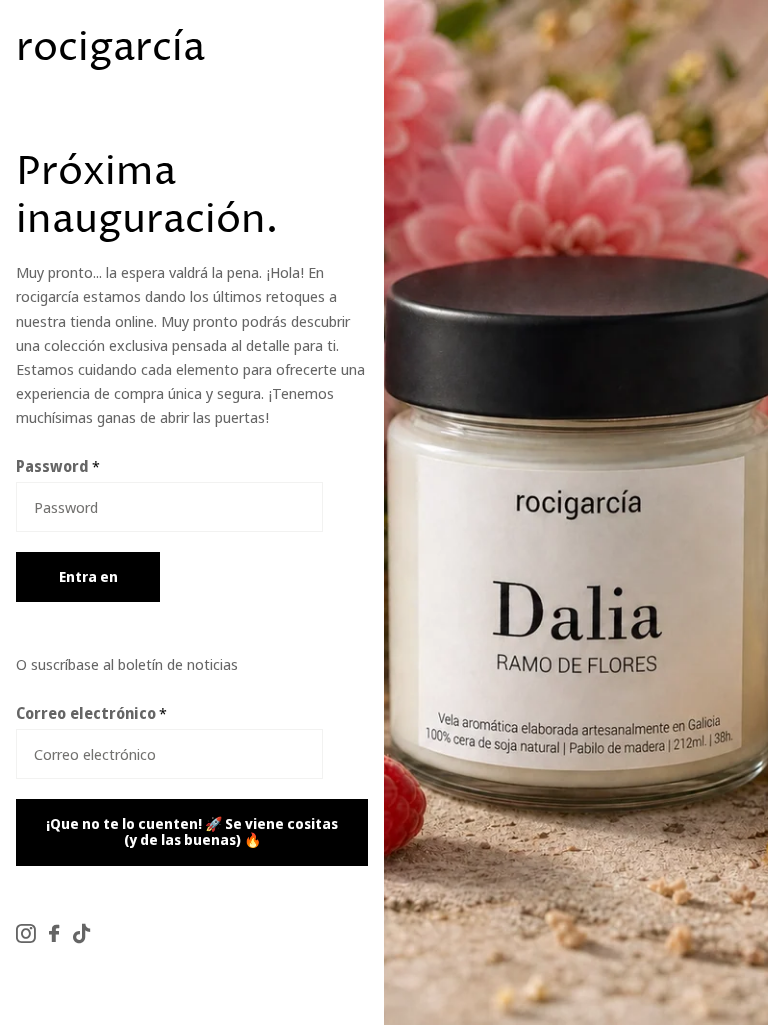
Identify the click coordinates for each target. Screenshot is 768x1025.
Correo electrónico (91, 713)
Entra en (88, 576)
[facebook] (54, 933)
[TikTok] (81, 933)
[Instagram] (25, 933)
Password (58, 466)
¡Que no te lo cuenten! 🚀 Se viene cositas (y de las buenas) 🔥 (192, 832)
